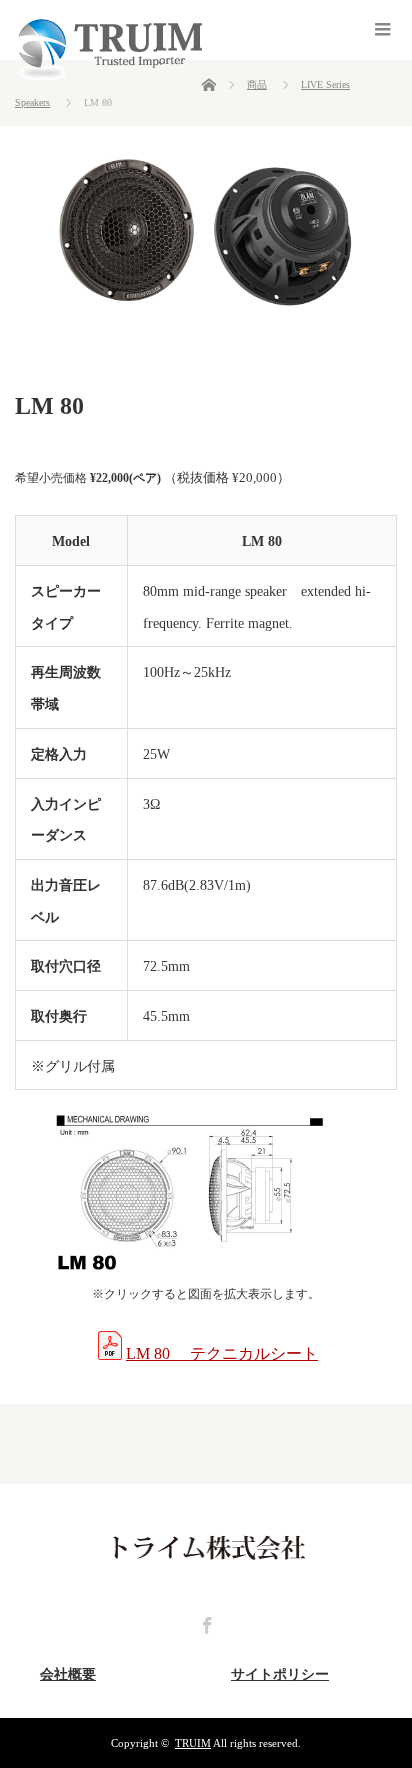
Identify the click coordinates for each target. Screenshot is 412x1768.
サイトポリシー (280, 1674)
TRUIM (193, 1743)
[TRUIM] (108, 75)
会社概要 (68, 1674)
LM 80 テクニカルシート (222, 1353)
